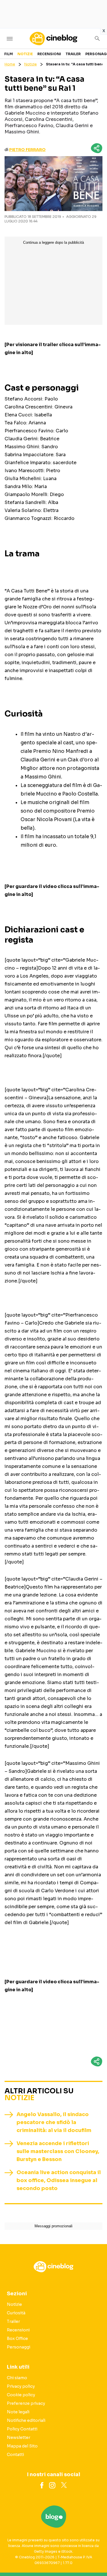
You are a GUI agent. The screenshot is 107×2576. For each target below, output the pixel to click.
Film (9, 54)
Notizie (25, 54)
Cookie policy (21, 2395)
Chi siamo (17, 2378)
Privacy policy (21, 2386)
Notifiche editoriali (26, 2420)
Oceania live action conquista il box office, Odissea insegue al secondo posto (59, 2180)
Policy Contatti (22, 2429)
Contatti (15, 2455)
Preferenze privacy (26, 2403)
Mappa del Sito (22, 2446)
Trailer (73, 54)
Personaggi (19, 2347)
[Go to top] (96, 2557)
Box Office (17, 2339)
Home (10, 64)
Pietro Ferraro (27, 150)
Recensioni (49, 54)
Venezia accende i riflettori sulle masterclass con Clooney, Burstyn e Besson (58, 2151)
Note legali (18, 2412)
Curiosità (16, 2313)
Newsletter (19, 2437)
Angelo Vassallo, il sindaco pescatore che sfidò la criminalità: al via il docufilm (54, 2122)
